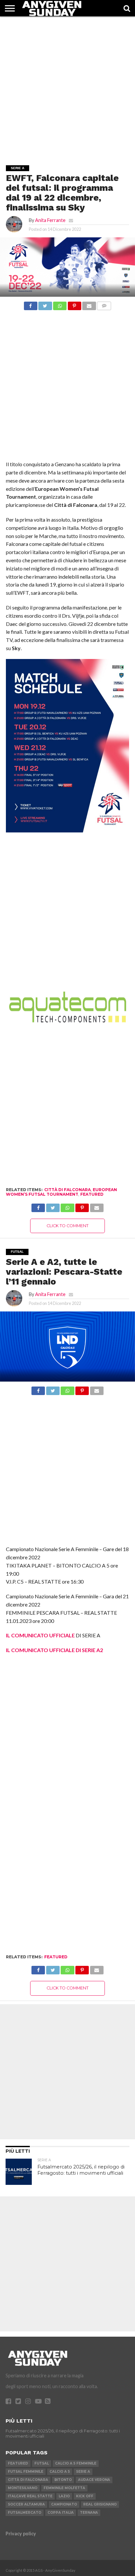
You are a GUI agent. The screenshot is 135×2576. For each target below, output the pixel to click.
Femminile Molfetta (64, 2488)
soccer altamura (26, 2504)
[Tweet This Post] (45, 304)
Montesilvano (23, 2488)
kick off (85, 2496)
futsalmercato (25, 2513)
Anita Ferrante (50, 220)
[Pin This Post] (74, 304)
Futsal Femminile (26, 2472)
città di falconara (67, 1190)
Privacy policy (21, 2534)
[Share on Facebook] (31, 304)
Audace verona (94, 2480)
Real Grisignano (100, 2504)
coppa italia (61, 2513)
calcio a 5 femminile (76, 2463)
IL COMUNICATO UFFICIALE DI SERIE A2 (54, 1650)
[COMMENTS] (104, 304)
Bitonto (63, 2480)
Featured (92, 1194)
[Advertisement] (67, 84)
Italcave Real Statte (30, 2496)
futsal (42, 2463)
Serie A (83, 2472)
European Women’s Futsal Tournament (61, 1192)
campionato (64, 2504)
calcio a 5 (60, 2472)
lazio (64, 2496)
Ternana (89, 2513)
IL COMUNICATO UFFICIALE (40, 1635)
